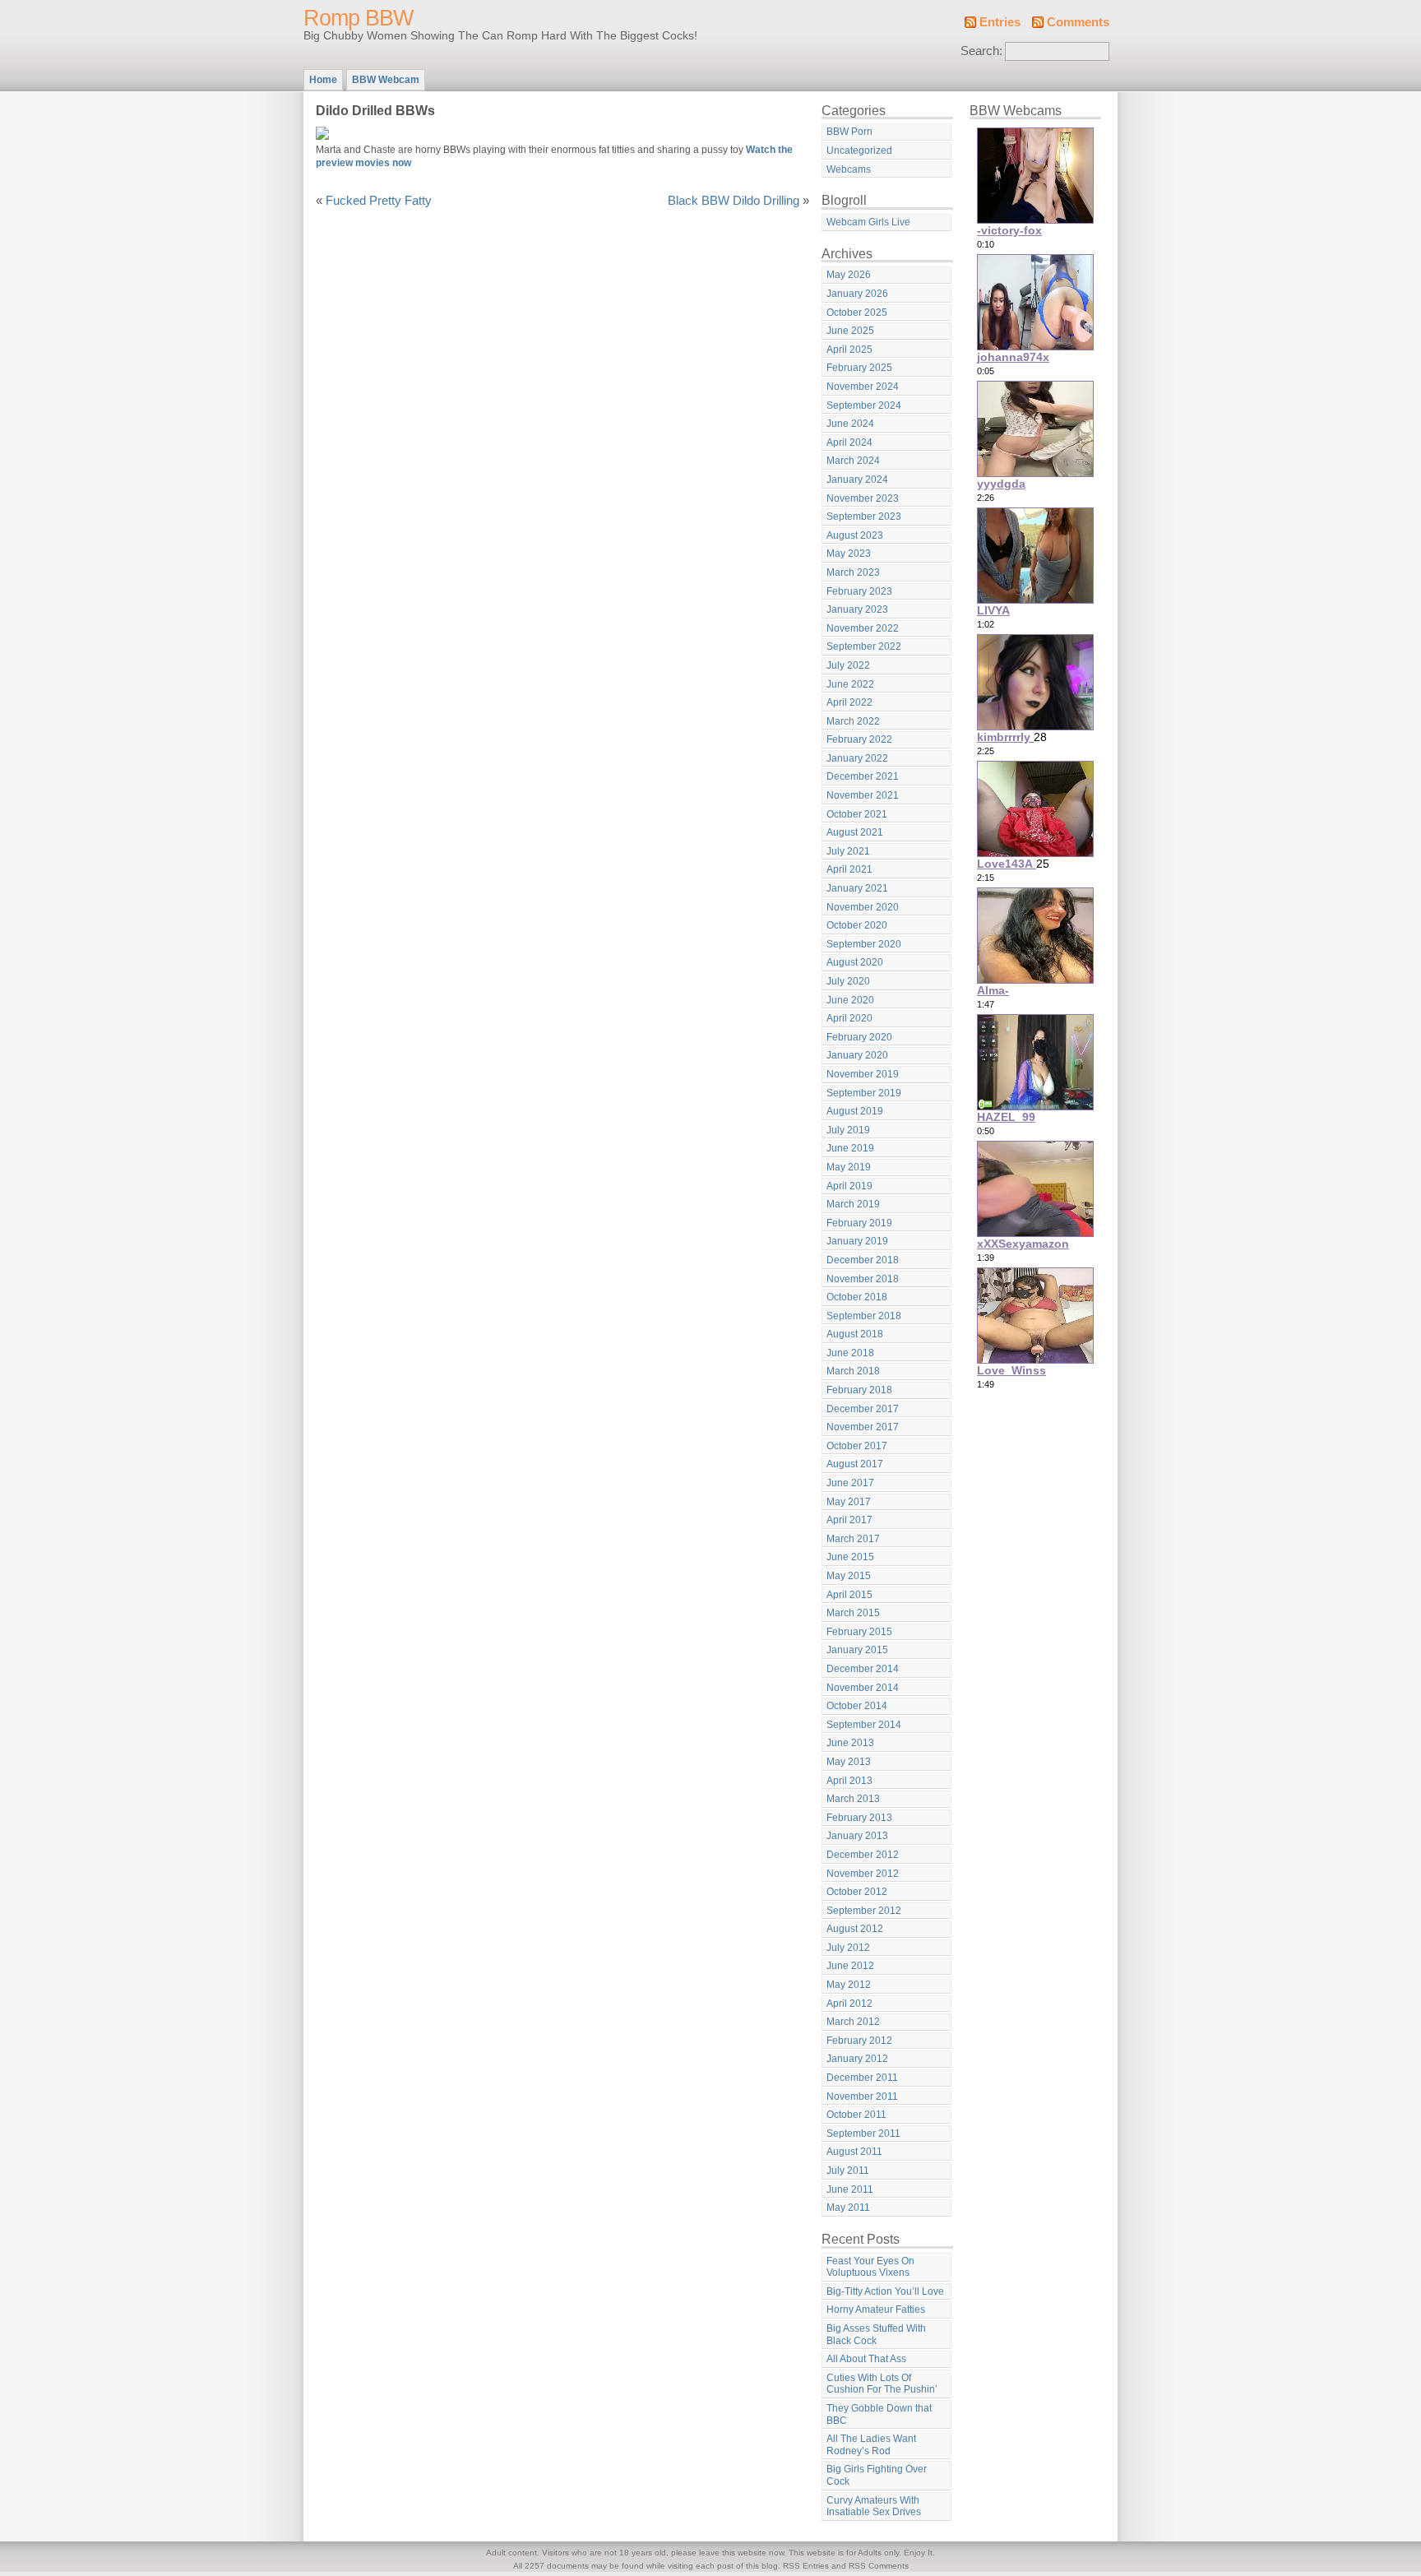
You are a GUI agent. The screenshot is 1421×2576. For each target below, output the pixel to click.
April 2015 (849, 1595)
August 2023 (855, 535)
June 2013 (850, 1743)
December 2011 (862, 2078)
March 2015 (853, 1613)
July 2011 (848, 2171)
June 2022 (850, 684)
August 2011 (854, 2152)
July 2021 (848, 851)
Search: (981, 51)
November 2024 (863, 387)
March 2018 (853, 1371)
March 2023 (853, 572)
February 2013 (859, 1818)
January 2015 (857, 1650)
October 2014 (857, 1706)
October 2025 (857, 313)
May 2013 (849, 1762)
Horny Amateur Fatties (876, 2310)
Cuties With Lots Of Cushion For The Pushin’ (882, 2384)
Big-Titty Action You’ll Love (885, 2291)
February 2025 (859, 368)
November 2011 (862, 2096)
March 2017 (853, 1539)
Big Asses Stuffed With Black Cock (876, 2335)
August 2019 (855, 1111)
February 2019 (859, 1223)
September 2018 (864, 1316)
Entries (1000, 22)
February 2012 (859, 2041)
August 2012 (855, 1929)
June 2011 (850, 2189)
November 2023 (863, 498)
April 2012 (849, 2004)
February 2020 (859, 1037)
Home (323, 80)
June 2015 (850, 1557)
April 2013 (849, 1781)
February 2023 (859, 591)
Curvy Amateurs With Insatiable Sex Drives (874, 2507)
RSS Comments (879, 2566)
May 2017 (849, 1502)
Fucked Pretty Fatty (379, 201)
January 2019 (857, 1241)
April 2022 (849, 702)
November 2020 (863, 907)
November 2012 (863, 1874)
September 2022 (864, 646)
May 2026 (849, 275)
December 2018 (863, 1260)
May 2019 (849, 1167)
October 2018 (857, 1297)
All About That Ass (866, 2359)
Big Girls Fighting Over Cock (877, 2475)
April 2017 (849, 1520)
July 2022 (848, 665)
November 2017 (863, 1427)
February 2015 (859, 1632)
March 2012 (853, 2022)
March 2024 (853, 461)
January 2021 (857, 888)
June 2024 (850, 424)
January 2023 (857, 609)
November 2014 (863, 1688)
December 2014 (863, 1669)
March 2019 (853, 1204)
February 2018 (859, 1390)
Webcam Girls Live (868, 222)
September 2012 (864, 1911)
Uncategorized (859, 151)
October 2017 (857, 1446)
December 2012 (863, 1855)
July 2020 (848, 981)
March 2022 (853, 721)
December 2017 (863, 1409)
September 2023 (864, 517)
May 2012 (849, 1985)
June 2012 (850, 1966)
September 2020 (864, 944)
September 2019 (864, 1093)
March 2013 (853, 1799)
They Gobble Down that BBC (879, 2414)
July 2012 (848, 1948)
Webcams (849, 169)
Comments (1078, 22)
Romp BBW (358, 18)
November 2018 (863, 1279)
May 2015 (849, 1576)
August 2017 (855, 1464)
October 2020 (857, 925)
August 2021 (855, 832)
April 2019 (849, 1186)
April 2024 (849, 442)
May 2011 (848, 2208)
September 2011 (863, 2134)
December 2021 (863, 776)
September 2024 (864, 405)
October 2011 (856, 2115)
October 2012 (857, 1892)
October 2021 (857, 814)
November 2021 (863, 795)
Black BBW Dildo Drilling (734, 201)
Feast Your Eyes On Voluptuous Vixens (870, 2267)
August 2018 (855, 1334)
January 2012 (857, 2059)
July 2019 (848, 1130)
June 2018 (850, 1353)
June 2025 (850, 331)
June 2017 (850, 1483)
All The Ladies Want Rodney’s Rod (871, 2445)
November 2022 (863, 628)
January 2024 (857, 480)
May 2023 (849, 554)
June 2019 (850, 1148)
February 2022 (859, 739)
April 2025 (849, 350)
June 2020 (850, 1000)
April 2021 (849, 869)
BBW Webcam (386, 80)
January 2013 (857, 1836)
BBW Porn (849, 132)
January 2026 (857, 294)
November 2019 (863, 1074)
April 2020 (849, 1018)
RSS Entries (806, 2566)
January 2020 (857, 1055)
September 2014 (864, 1725)
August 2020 (855, 962)
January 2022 (857, 758)
